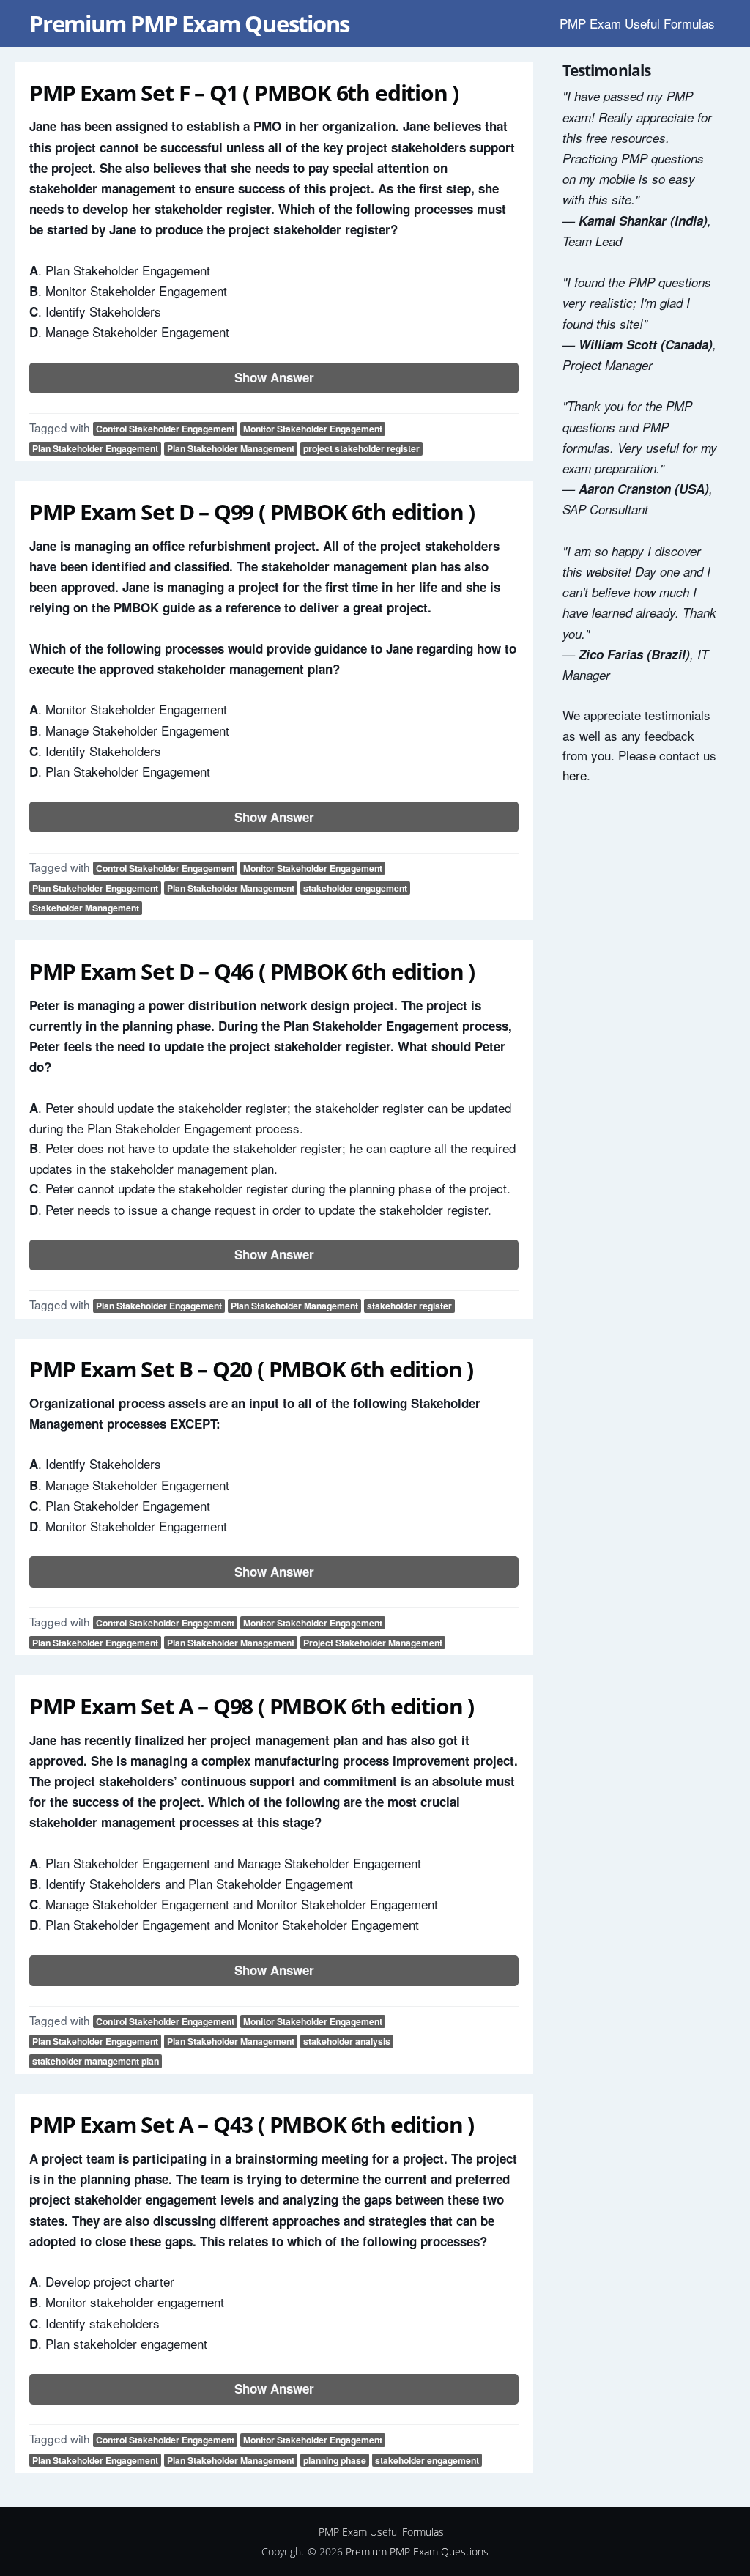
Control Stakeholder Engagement (165, 429)
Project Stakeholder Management (373, 1643)
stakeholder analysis (347, 2041)
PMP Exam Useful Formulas (637, 23)
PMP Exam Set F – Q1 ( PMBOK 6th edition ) (244, 93)
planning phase (335, 2460)
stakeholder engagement (355, 888)
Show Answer (274, 377)
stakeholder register (409, 1306)
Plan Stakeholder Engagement (95, 448)
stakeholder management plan (96, 2061)
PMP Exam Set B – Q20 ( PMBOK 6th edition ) (251, 1369)
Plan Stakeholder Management (231, 448)
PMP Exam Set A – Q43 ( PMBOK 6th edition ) (252, 2124)
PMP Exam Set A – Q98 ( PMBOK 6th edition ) (252, 1706)
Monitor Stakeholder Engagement (313, 429)
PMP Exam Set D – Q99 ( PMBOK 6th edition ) (252, 512)
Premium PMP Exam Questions (189, 23)
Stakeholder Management (86, 908)
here (575, 775)
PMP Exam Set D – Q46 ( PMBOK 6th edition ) (252, 971)
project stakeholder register (361, 448)
